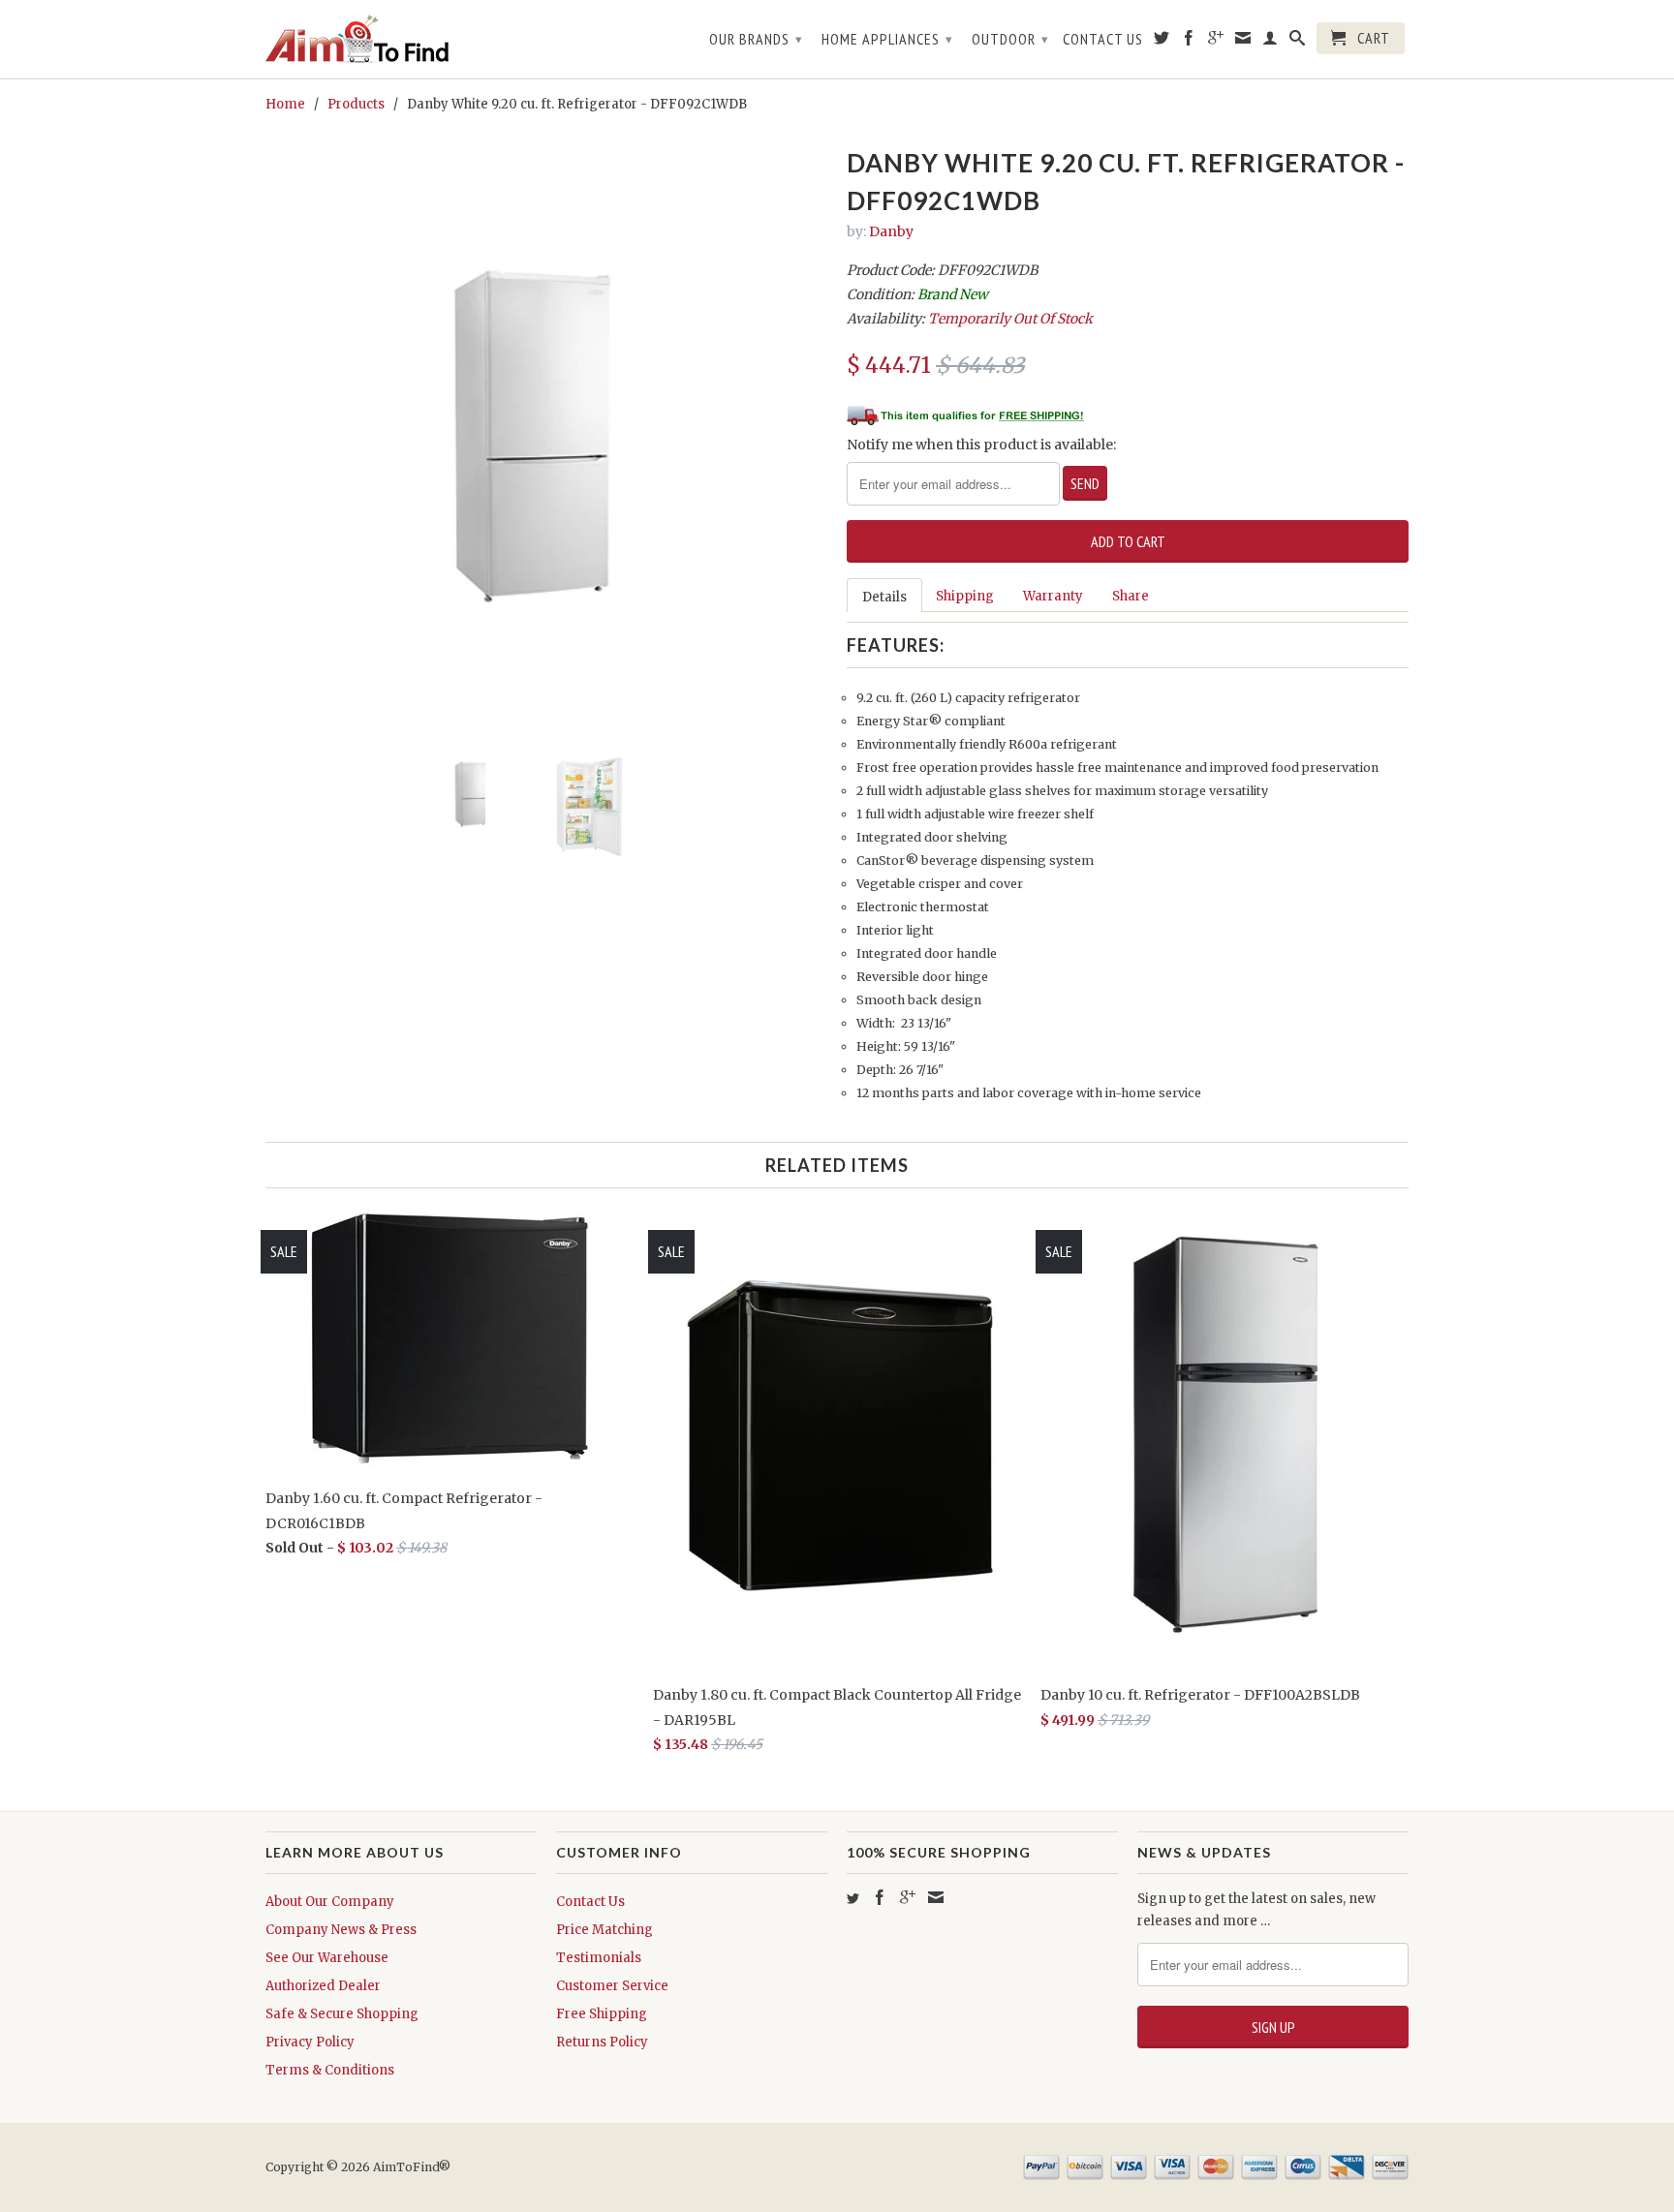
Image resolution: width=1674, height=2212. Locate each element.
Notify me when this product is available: (981, 445)
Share (1131, 596)
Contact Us (1103, 39)
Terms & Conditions (330, 2070)
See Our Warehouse (327, 1958)
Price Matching (604, 1930)
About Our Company (330, 1902)
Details (884, 597)
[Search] (1298, 42)
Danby (891, 231)
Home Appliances (887, 39)
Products (356, 104)
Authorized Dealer (323, 1986)
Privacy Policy (310, 2042)
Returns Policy (602, 2042)
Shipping (965, 596)
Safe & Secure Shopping (342, 2014)
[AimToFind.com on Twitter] (1162, 42)
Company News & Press (341, 1930)
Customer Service (612, 1986)
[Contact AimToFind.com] (1243, 42)
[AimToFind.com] (401, 39)
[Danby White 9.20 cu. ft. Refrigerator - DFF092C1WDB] (546, 414)
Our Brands (756, 39)
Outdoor (1010, 39)
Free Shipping (602, 2014)
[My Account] (1271, 42)
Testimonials (599, 1958)
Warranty (1053, 596)
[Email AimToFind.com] (936, 1897)
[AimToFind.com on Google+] (1216, 42)
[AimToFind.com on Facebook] (1189, 42)
